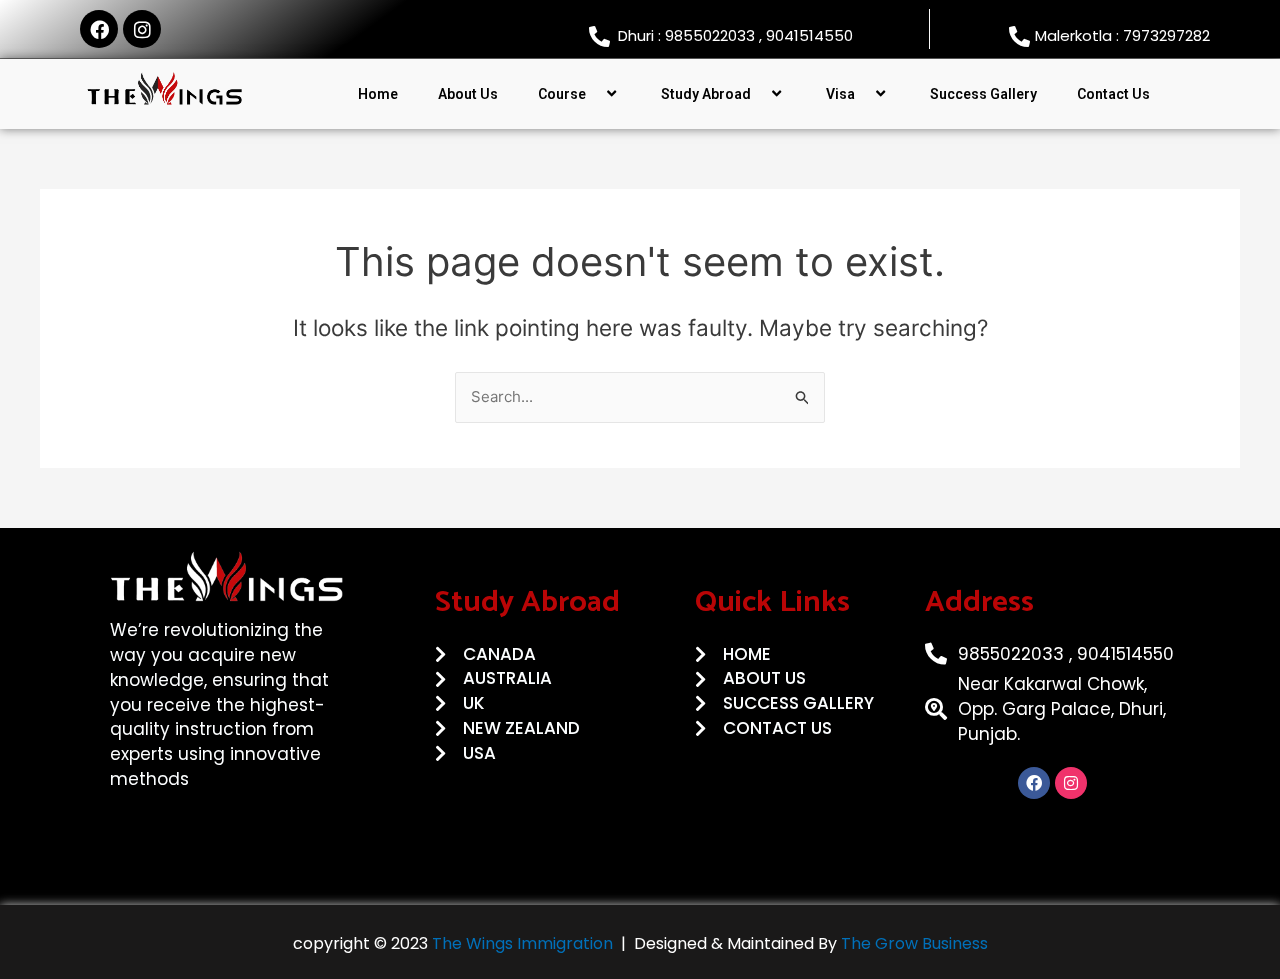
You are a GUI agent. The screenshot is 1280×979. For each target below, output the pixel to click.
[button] (594, 94)
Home (378, 94)
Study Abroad (706, 94)
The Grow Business (914, 943)
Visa (840, 94)
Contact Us (1113, 94)
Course (562, 94)
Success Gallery (983, 94)
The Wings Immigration (520, 943)
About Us (468, 94)
